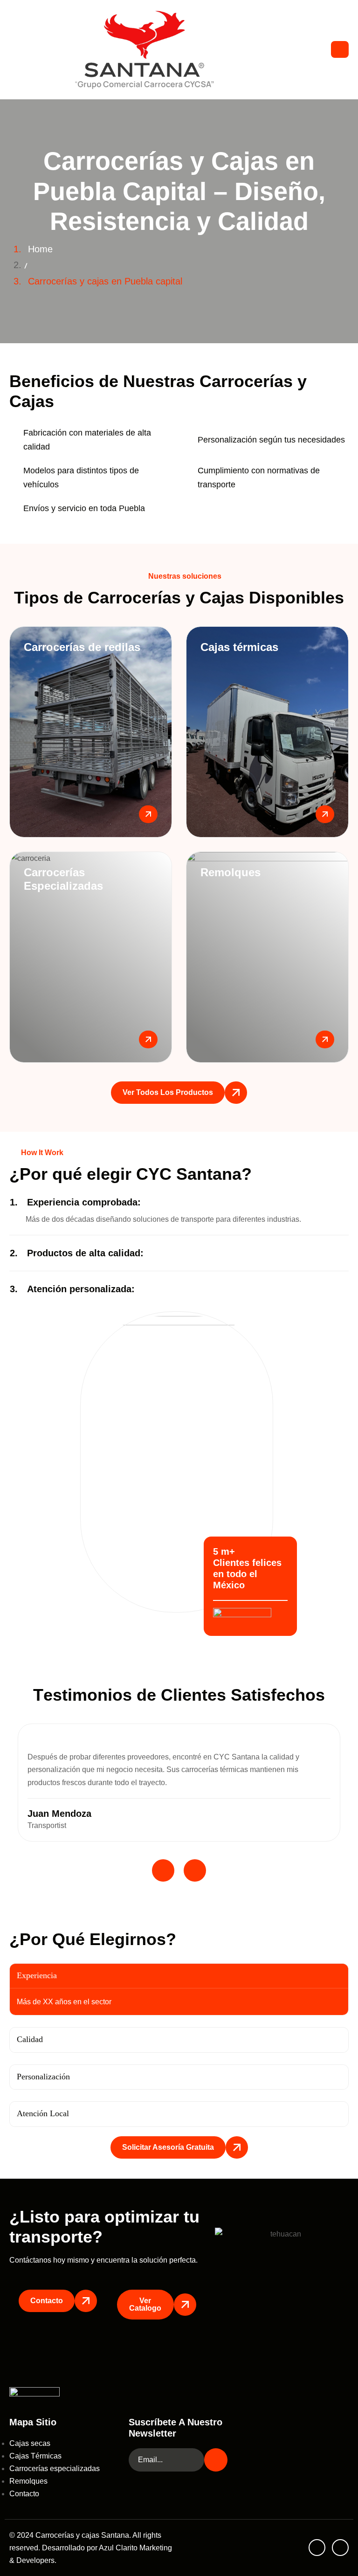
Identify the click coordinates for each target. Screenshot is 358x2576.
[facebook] (317, 2548)
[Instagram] (340, 2548)
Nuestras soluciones (185, 576)
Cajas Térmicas (35, 2456)
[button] (179, 1202)
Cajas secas (30, 2443)
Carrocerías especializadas (55, 2469)
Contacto (24, 2494)
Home (40, 249)
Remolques (28, 2481)
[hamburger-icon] (340, 49)
